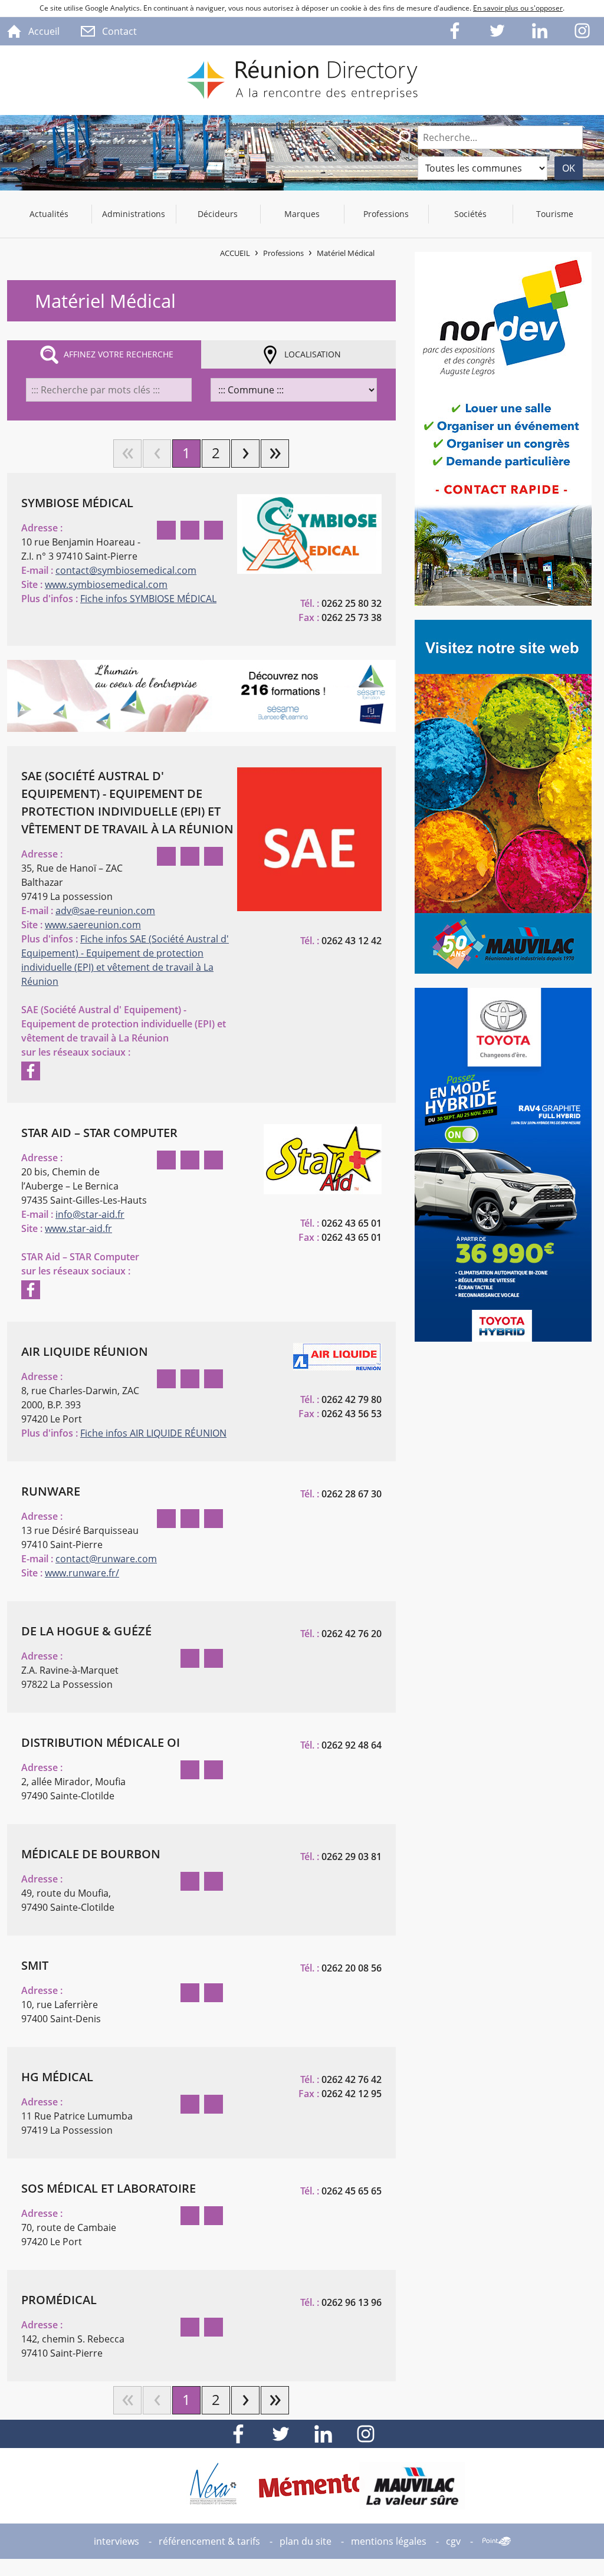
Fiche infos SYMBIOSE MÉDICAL (148, 599)
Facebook (31, 1071)
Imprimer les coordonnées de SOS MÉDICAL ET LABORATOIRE (214, 2216)
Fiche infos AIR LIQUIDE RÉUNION (153, 1433)
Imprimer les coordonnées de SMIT (214, 1993)
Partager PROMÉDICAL (190, 2327)
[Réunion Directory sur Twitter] (498, 31)
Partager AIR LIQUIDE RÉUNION (190, 1379)
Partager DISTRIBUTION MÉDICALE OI (190, 1770)
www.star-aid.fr (78, 1228)
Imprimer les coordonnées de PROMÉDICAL (214, 2327)
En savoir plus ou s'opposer (518, 8)
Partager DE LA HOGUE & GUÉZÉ (190, 1658)
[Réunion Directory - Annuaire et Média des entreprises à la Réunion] (302, 80)
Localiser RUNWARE (166, 1519)
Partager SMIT (190, 1993)
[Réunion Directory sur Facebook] (455, 31)
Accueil (235, 253)
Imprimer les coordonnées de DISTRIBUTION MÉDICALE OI (214, 1770)
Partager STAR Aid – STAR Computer (190, 1160)
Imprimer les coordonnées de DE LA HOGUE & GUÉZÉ (214, 1658)
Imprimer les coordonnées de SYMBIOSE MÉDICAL (214, 530)
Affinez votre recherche (119, 354)
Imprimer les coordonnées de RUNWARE (214, 1519)
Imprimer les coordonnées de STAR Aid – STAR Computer (214, 1160)
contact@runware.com (106, 1559)
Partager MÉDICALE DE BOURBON (190, 1881)
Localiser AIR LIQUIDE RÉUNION (166, 1379)
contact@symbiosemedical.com (126, 570)
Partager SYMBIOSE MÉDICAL (190, 530)
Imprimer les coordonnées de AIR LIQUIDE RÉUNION (214, 1379)
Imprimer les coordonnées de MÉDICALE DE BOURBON (214, 1881)
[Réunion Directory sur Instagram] (583, 31)
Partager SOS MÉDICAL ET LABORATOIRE (190, 2216)
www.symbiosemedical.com (106, 584)
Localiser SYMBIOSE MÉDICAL (166, 530)
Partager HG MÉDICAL (190, 2104)
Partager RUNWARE (190, 1519)
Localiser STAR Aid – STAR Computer (166, 1160)
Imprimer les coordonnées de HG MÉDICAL (214, 2104)
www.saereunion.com (93, 925)
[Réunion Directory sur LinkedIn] (540, 31)
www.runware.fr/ (82, 1573)
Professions (283, 253)
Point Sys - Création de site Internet (497, 2541)
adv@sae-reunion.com (105, 911)
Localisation (313, 354)
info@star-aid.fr (90, 1214)
